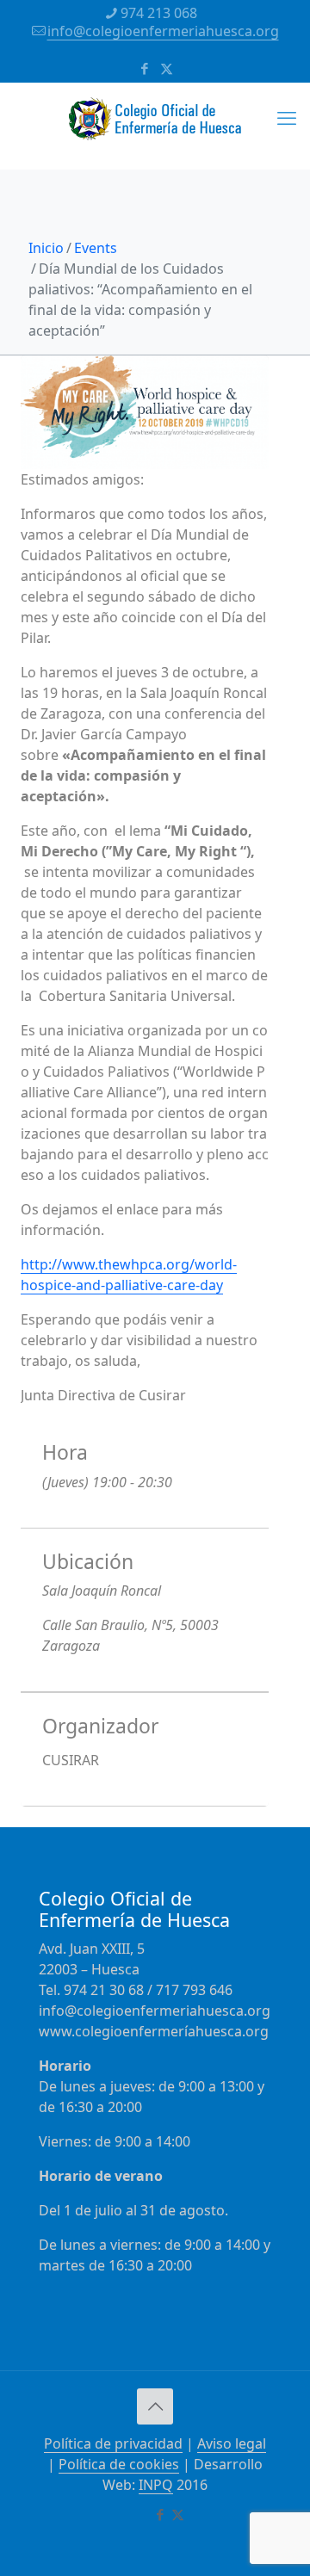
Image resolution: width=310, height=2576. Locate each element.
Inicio (46, 248)
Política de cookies (119, 2464)
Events (96, 248)
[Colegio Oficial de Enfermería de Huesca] (155, 126)
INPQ (156, 2485)
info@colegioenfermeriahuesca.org (163, 31)
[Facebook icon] (145, 68)
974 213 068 (159, 13)
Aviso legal (232, 2443)
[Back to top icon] (155, 2406)
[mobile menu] (287, 117)
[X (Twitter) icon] (167, 68)
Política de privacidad (113, 2443)
